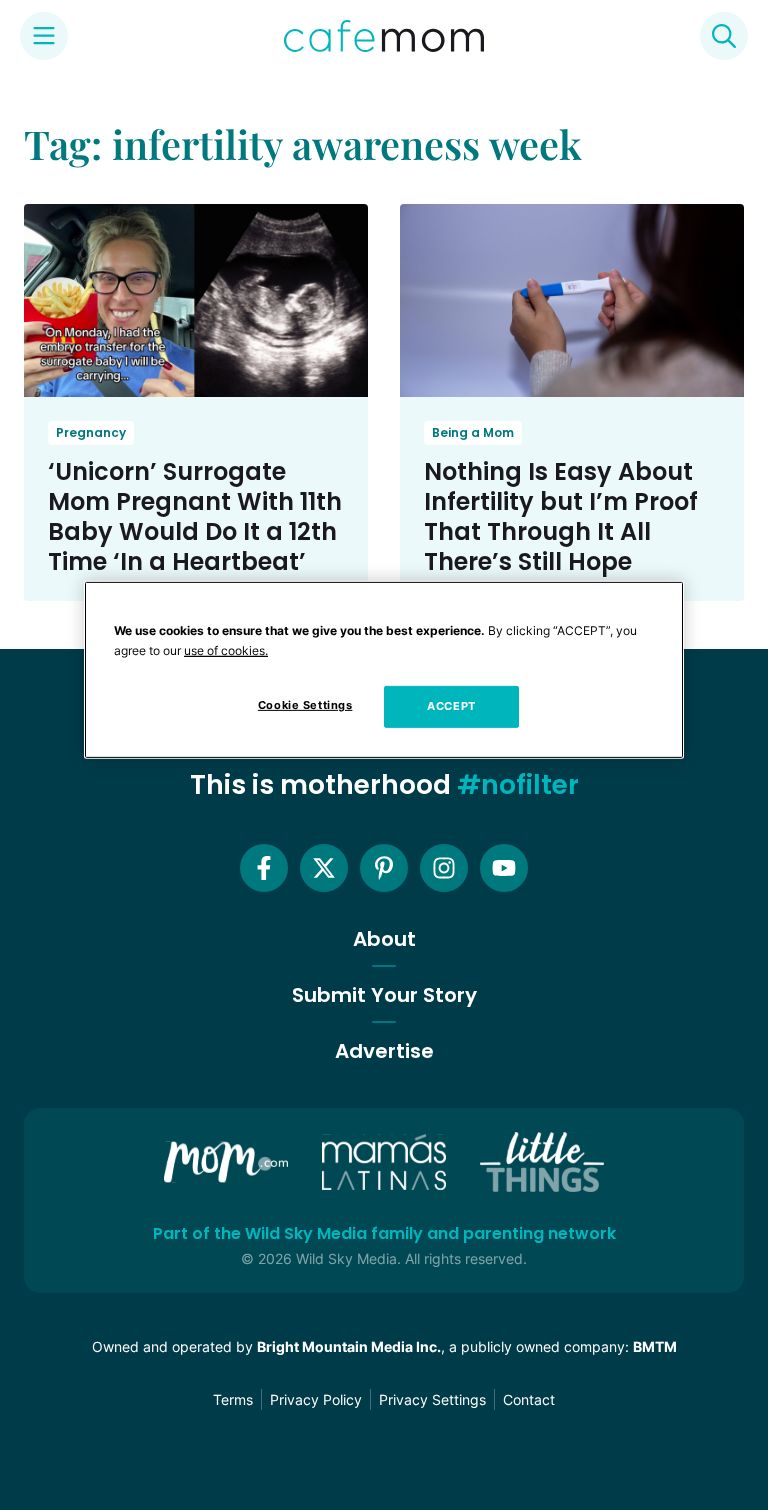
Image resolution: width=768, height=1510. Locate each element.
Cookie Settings (305, 705)
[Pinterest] (384, 868)
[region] (384, 670)
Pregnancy (91, 432)
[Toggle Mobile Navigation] (44, 36)
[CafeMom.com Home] (384, 36)
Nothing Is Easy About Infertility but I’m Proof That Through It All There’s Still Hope (561, 516)
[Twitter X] (324, 868)
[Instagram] (444, 868)
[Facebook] (264, 868)
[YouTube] (504, 868)
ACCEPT (451, 706)
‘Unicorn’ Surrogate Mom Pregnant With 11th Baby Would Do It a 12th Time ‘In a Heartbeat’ (195, 516)
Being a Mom (473, 432)
